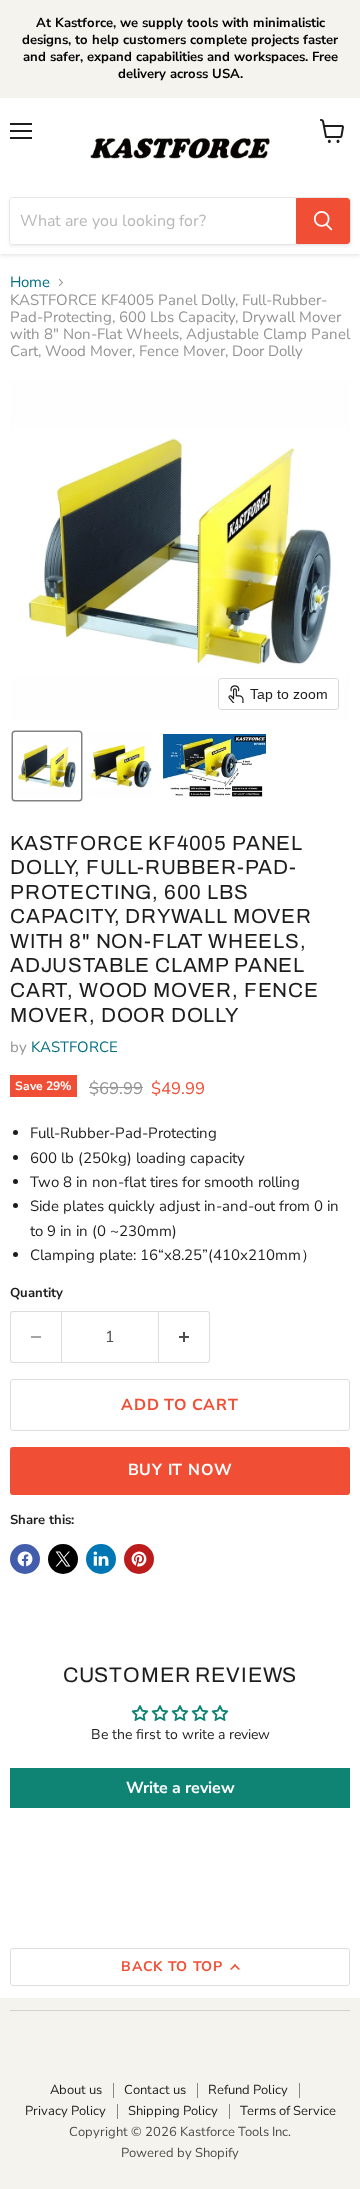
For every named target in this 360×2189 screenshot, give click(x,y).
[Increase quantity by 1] (184, 1337)
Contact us (155, 2090)
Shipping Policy (173, 2111)
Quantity (36, 1293)
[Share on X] (63, 1559)
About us (76, 2090)
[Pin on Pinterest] (139, 1559)
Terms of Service (288, 2111)
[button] (47, 766)
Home (30, 282)
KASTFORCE (74, 1047)
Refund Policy (248, 2090)
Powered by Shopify (180, 2153)
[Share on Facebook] (25, 1559)
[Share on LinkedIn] (101, 1559)
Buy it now (180, 1470)
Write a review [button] (180, 1788)
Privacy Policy (65, 2111)
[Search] (323, 221)
